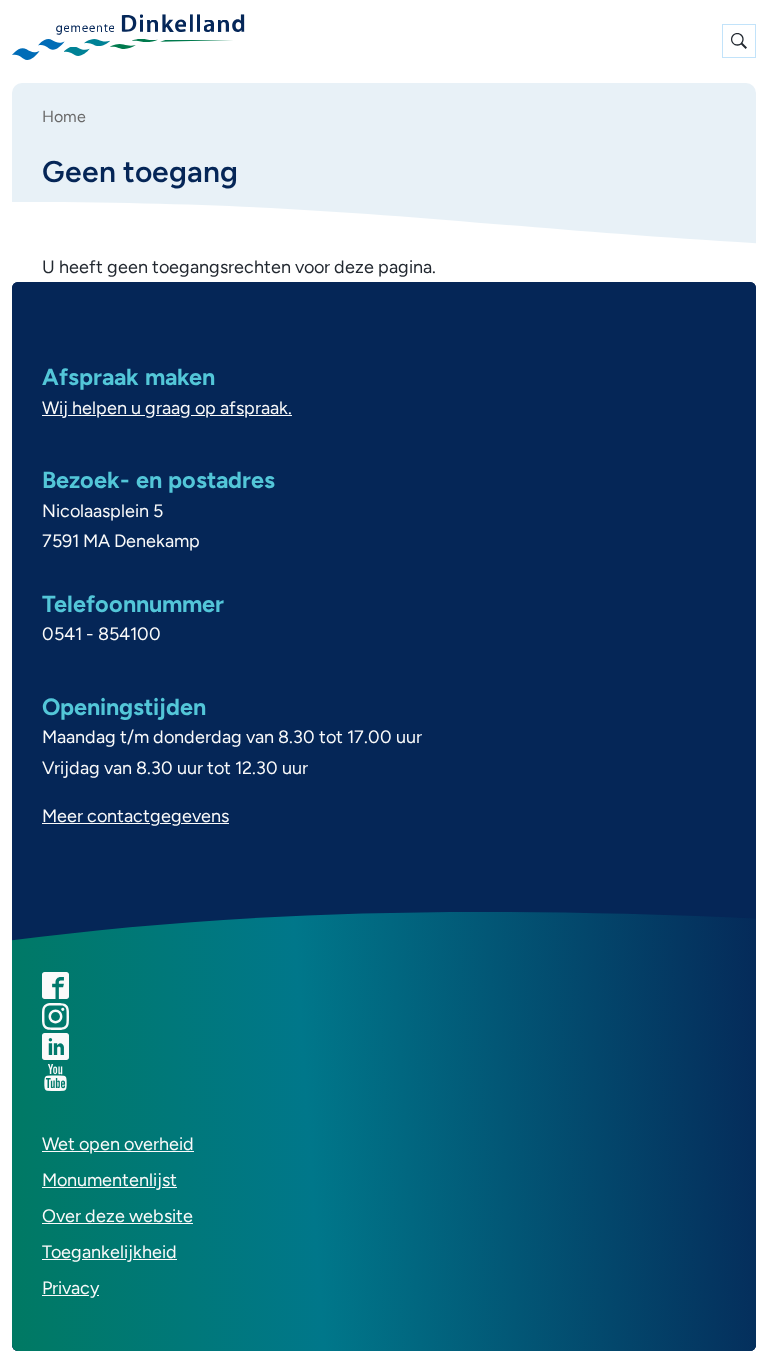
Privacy (70, 1288)
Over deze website (117, 1216)
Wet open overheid (118, 1144)
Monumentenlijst (109, 1180)
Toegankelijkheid (109, 1252)
